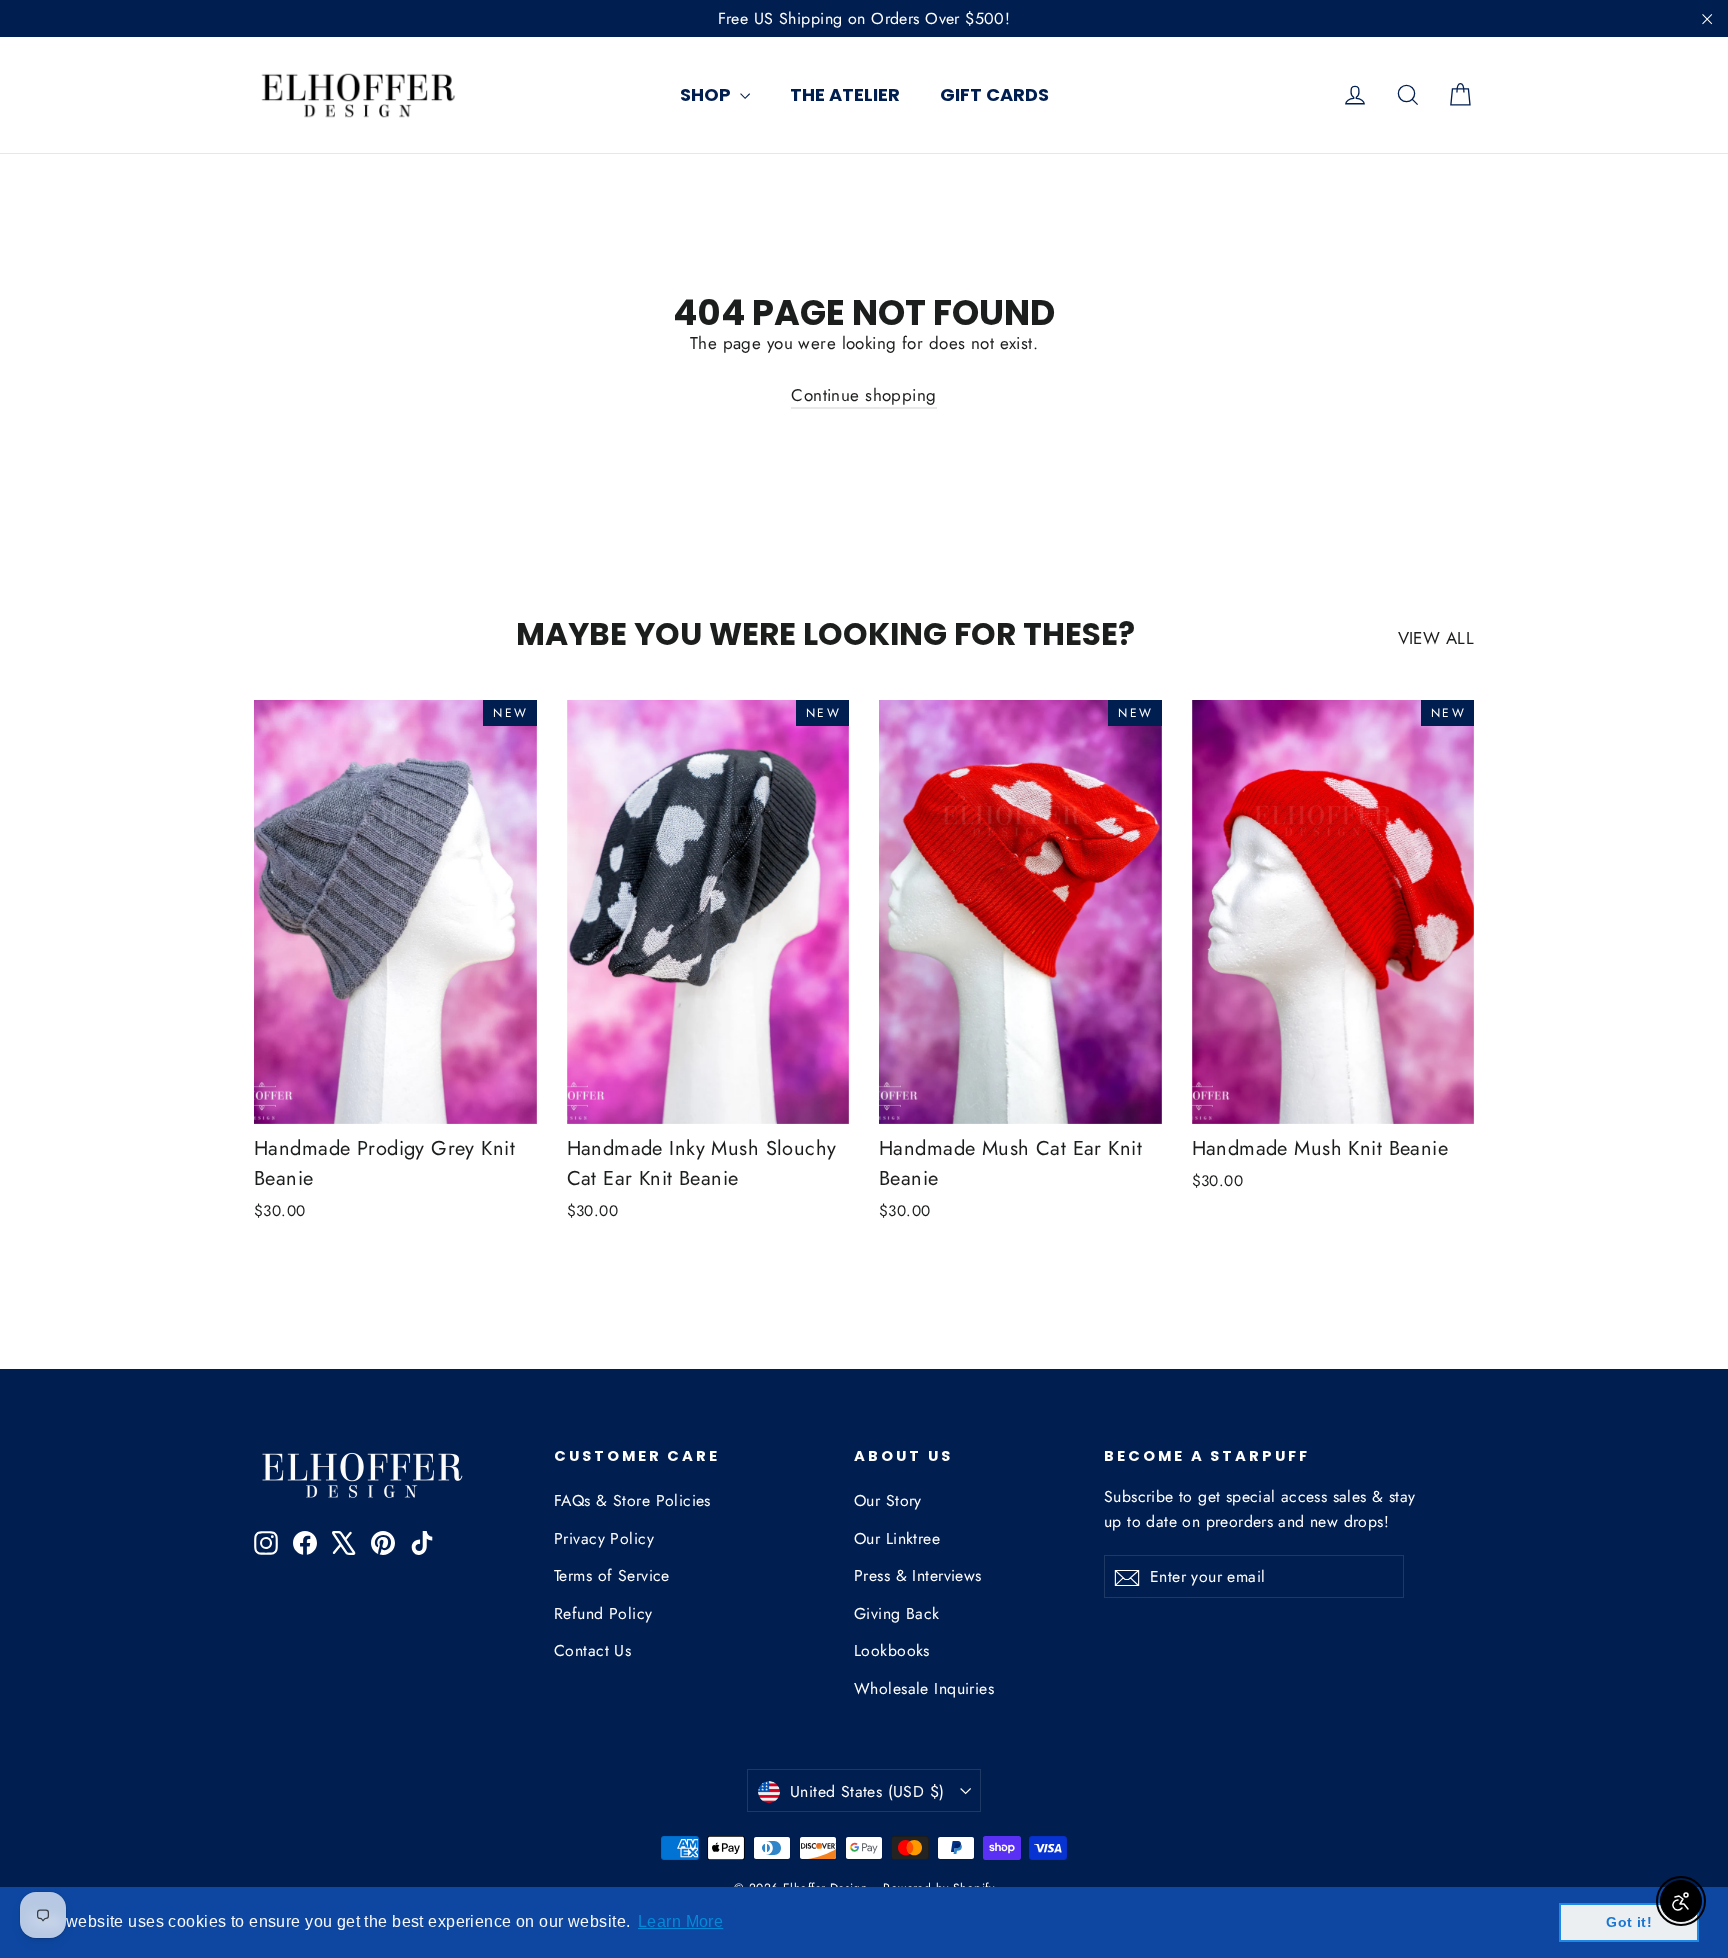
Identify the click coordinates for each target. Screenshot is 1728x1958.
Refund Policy (603, 1613)
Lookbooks (892, 1650)
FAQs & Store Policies (632, 1500)
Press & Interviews (918, 1575)
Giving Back (897, 1613)
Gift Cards (994, 94)
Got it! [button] (1629, 1922)
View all (1436, 638)
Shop (707, 94)
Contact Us (592, 1650)
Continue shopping (863, 395)
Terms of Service (612, 1575)
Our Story (888, 1500)
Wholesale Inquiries (924, 1688)
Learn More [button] (680, 1921)
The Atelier (845, 94)
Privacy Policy (604, 1538)
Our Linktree (897, 1538)
